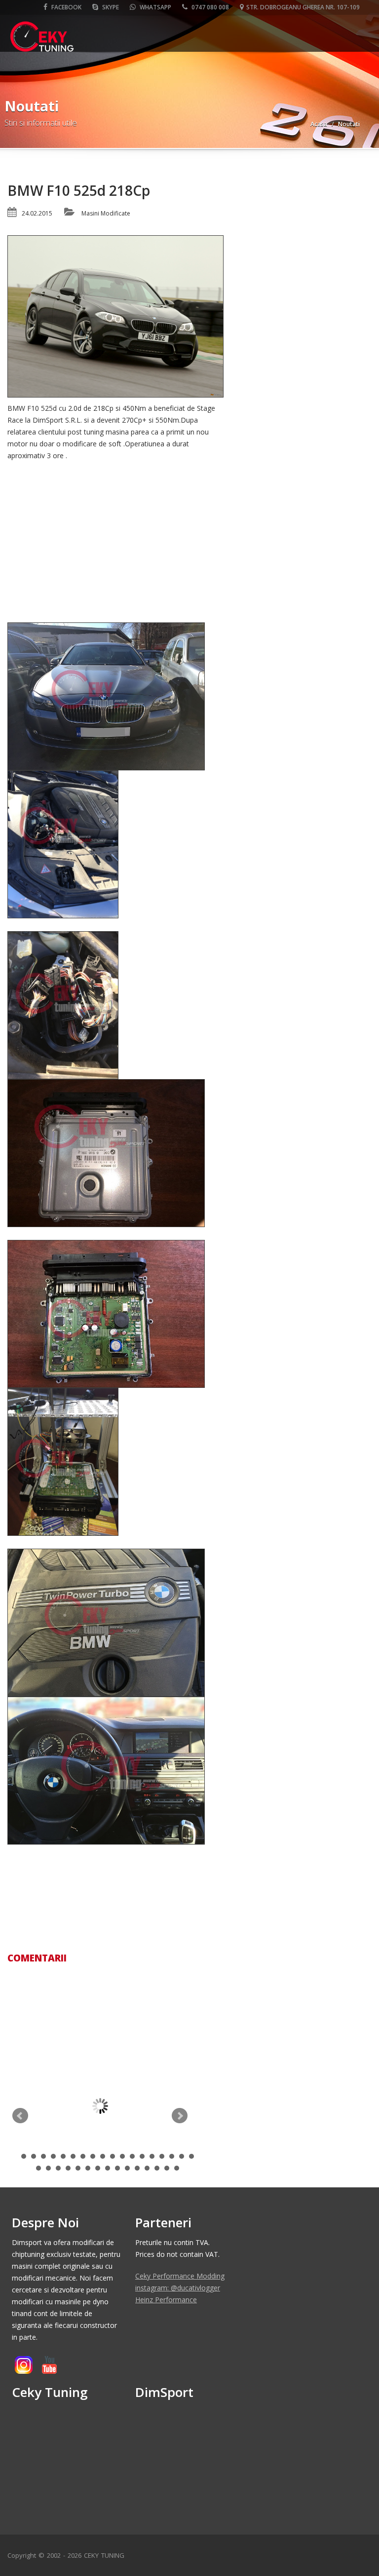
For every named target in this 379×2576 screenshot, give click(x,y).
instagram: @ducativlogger (178, 2288)
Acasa (319, 124)
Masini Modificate (106, 213)
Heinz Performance (166, 2300)
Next (180, 2116)
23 (78, 2168)
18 (191, 2156)
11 (122, 2156)
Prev (20, 2116)
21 (58, 2168)
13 (142, 2156)
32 (167, 2168)
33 (177, 2168)
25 (98, 2168)
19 (38, 2168)
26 (108, 2168)
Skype (110, 7)
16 (172, 2156)
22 (68, 2168)
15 (162, 2156)
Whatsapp (155, 7)
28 (127, 2168)
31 (157, 2168)
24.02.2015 (37, 213)
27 (117, 2168)
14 (152, 2156)
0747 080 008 (209, 7)
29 (137, 2168)
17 (182, 2156)
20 (48, 2168)
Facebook (66, 7)
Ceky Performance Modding (180, 2276)
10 (113, 2156)
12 (132, 2156)
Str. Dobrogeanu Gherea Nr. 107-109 (303, 7)
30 (147, 2168)
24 (88, 2168)
